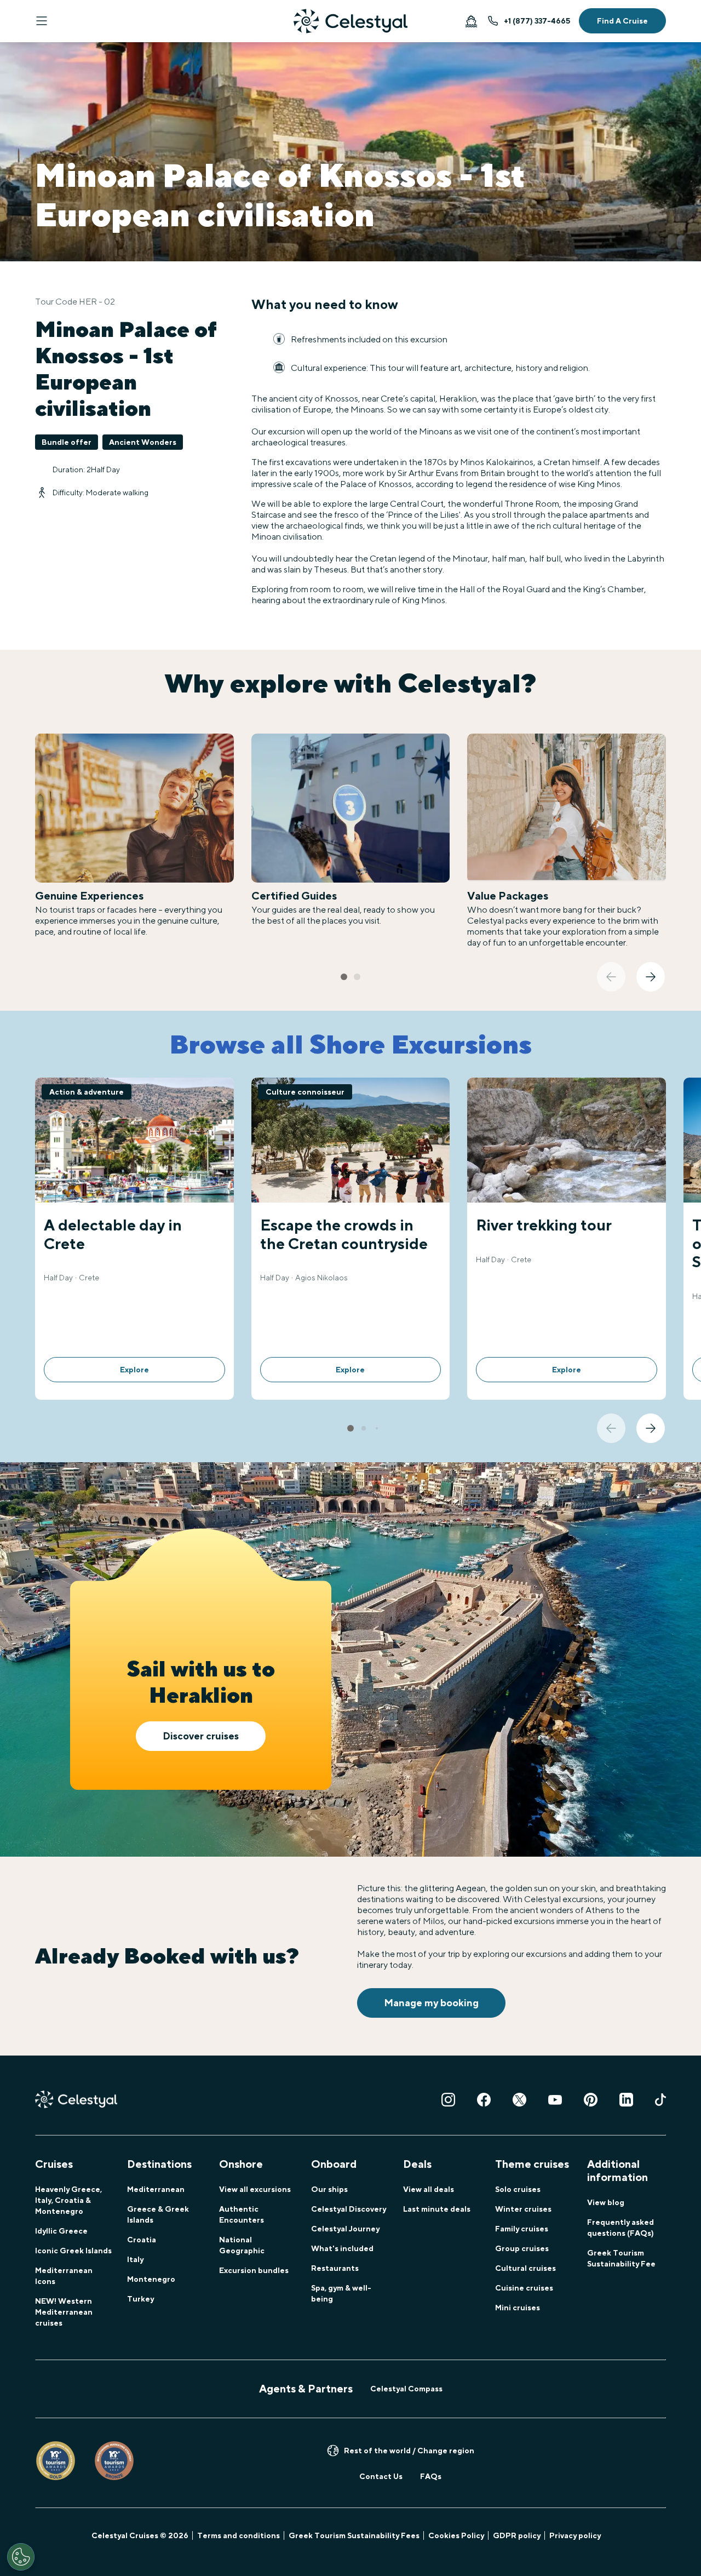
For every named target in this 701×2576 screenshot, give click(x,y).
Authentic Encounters (242, 2214)
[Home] (350, 21)
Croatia (142, 2240)
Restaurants (335, 2268)
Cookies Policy (456, 2535)
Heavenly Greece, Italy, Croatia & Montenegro (68, 2200)
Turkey (140, 2299)
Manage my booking (431, 2003)
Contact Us (381, 2476)
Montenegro (151, 2279)
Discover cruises (201, 1736)
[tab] (344, 977)
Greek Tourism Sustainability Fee (621, 2258)
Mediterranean (156, 2189)
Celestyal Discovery (349, 2209)
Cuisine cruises (524, 2288)
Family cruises (522, 2229)
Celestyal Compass (406, 2389)
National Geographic (242, 2245)
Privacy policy (575, 2535)
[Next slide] (651, 977)
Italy (135, 2259)
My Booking (471, 21)
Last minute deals (437, 2209)
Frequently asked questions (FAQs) (620, 2228)
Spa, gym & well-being (341, 2293)
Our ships (329, 2189)
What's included (342, 2248)
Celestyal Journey (345, 2229)
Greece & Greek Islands (158, 2214)
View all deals (429, 2189)
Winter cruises (523, 2209)
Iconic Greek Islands (73, 2251)
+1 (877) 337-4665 (537, 21)
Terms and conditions (239, 2535)
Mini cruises (518, 2308)
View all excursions (255, 2189)
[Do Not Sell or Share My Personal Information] (21, 2557)
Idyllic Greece (61, 2231)
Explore (134, 1370)
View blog (606, 2202)
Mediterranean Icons (64, 2276)
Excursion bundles (254, 2270)
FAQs (431, 2476)
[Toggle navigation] (42, 21)
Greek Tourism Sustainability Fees (354, 2535)
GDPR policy (517, 2535)
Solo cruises (518, 2189)
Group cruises (522, 2248)
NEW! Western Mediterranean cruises (64, 2312)
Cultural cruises (525, 2268)
